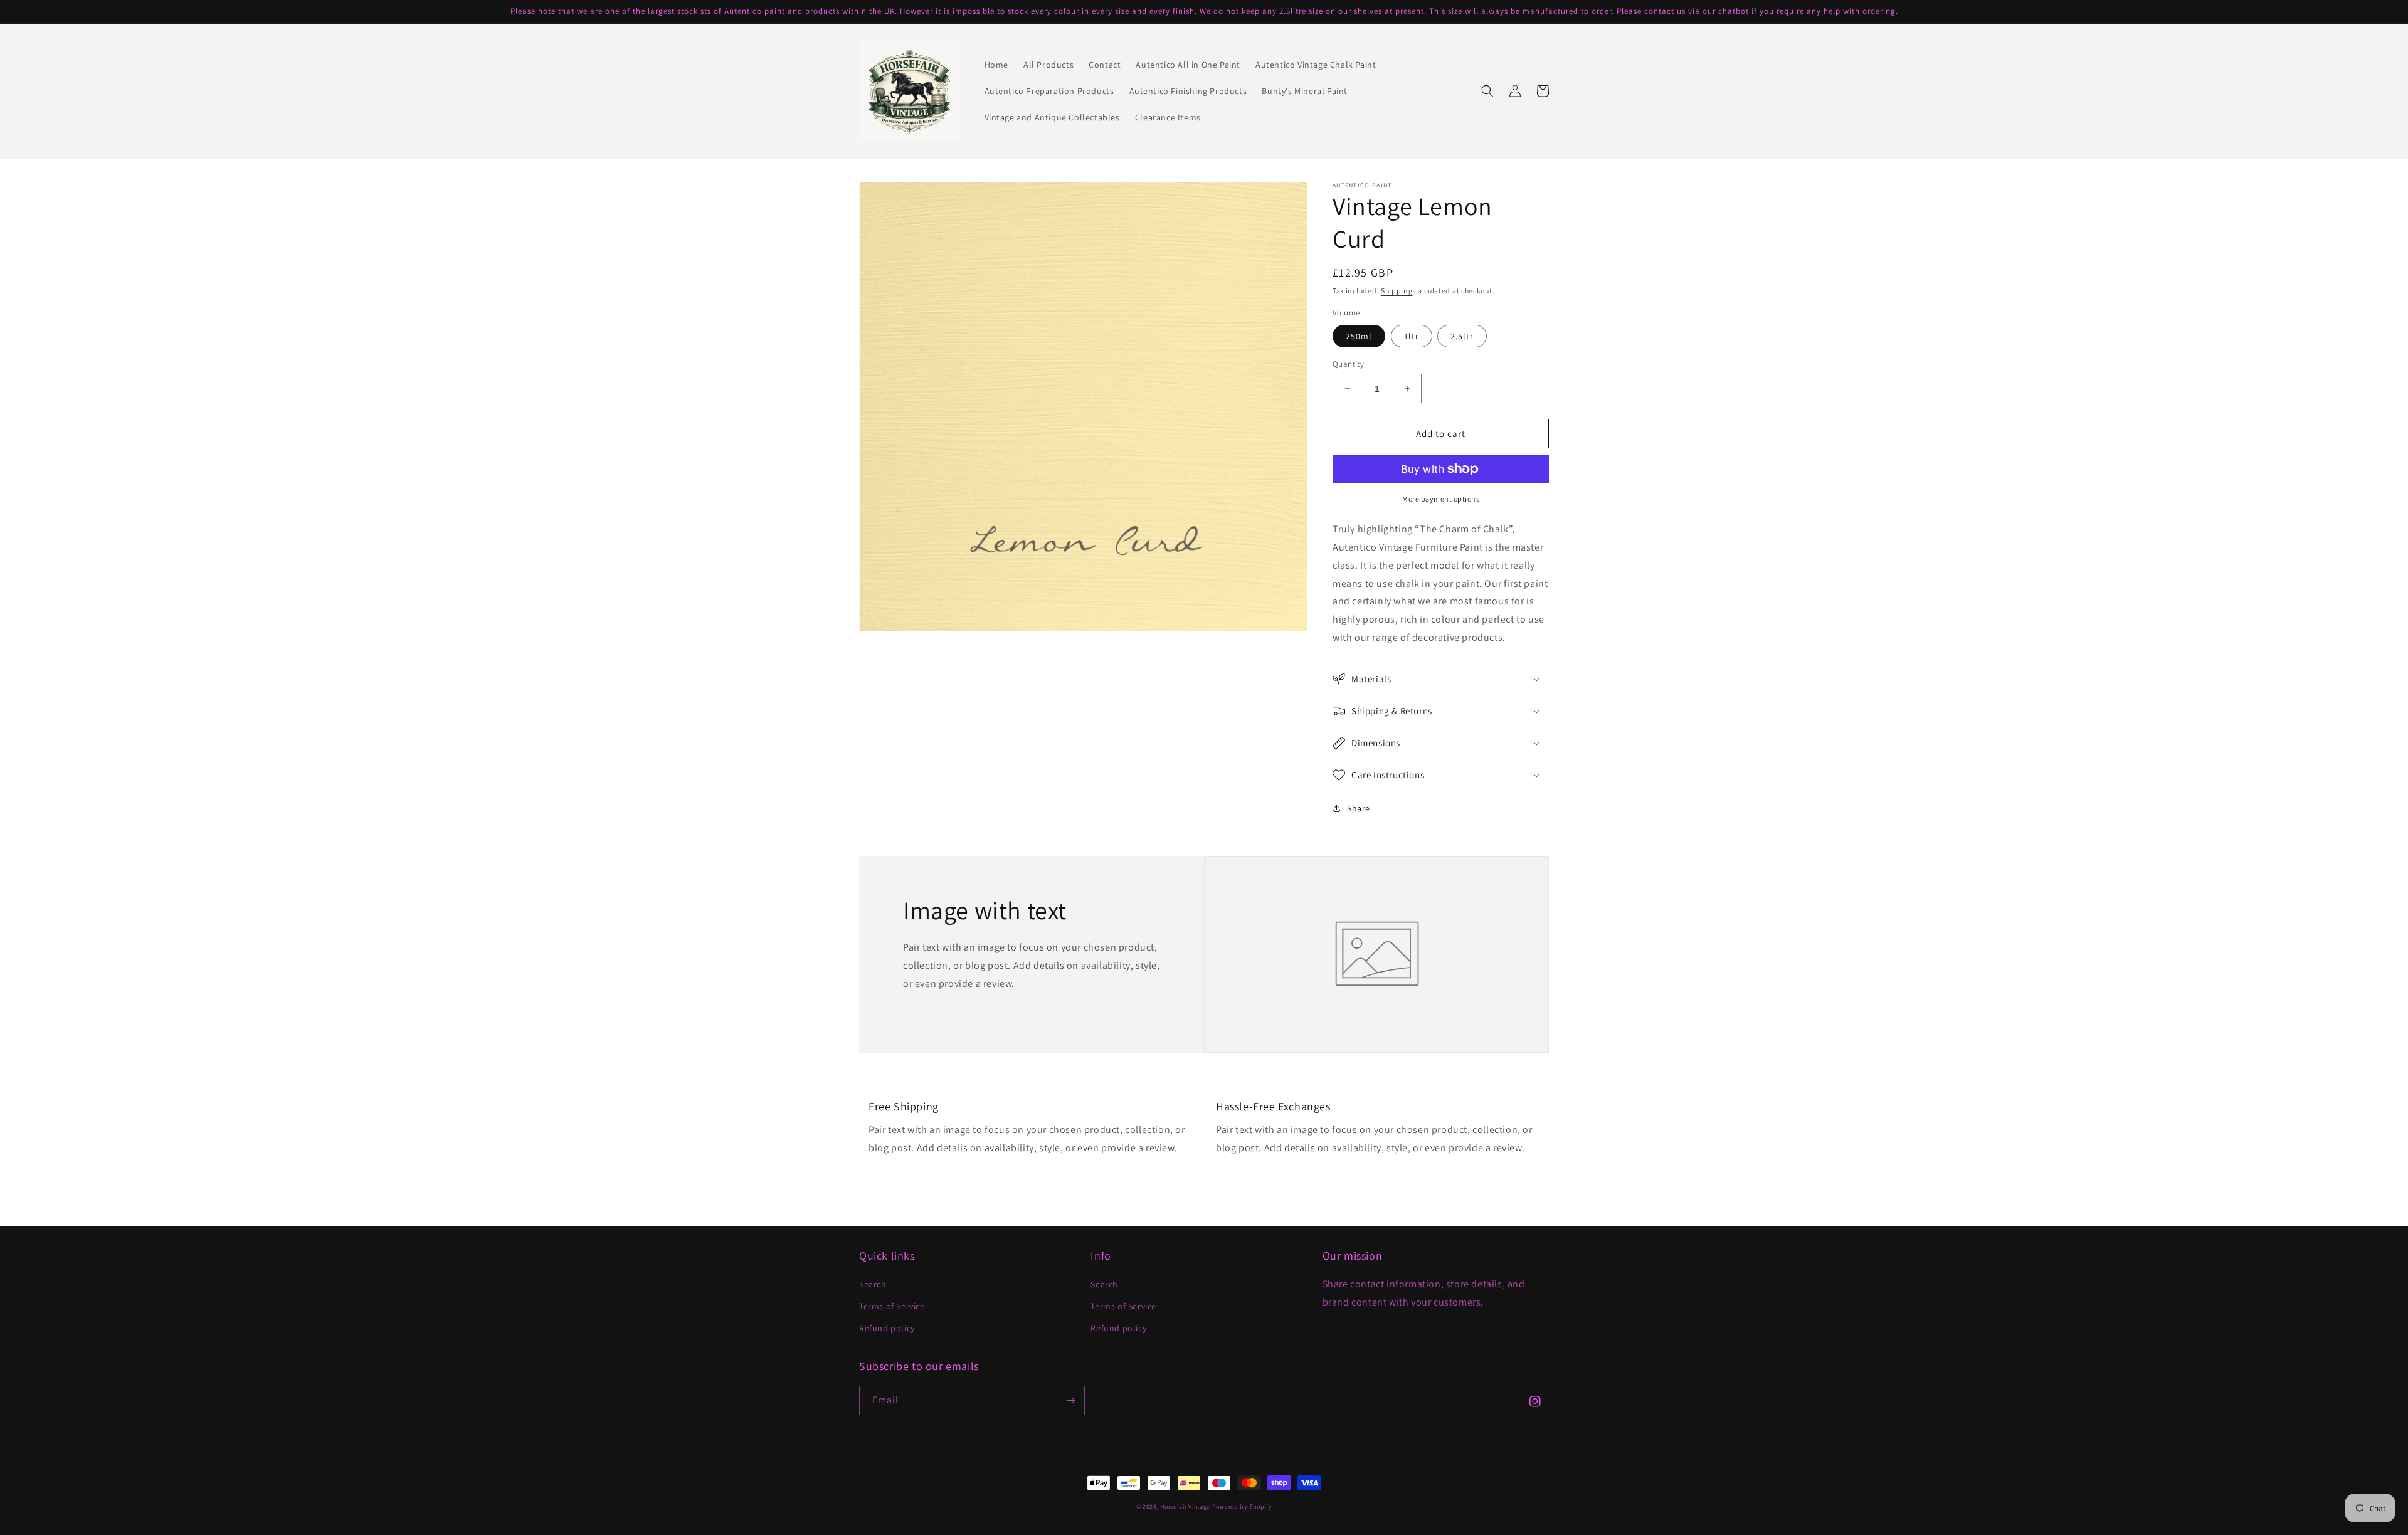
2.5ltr (1462, 336)
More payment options (1441, 499)
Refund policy (887, 1328)
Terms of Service (892, 1306)
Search (873, 1284)
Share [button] (1359, 808)
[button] (1487, 91)
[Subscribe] (1070, 1400)
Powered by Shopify (1242, 1506)
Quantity (1348, 364)
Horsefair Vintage (1185, 1506)
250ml (1359, 336)
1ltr (1412, 336)
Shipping (1397, 291)
